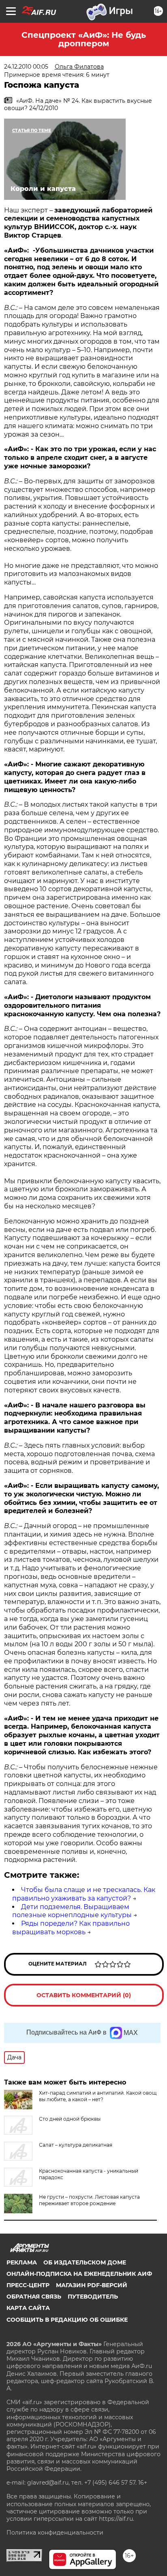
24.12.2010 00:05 (26, 67)
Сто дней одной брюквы (70, 2119)
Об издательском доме (85, 2262)
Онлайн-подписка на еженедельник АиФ (79, 2274)
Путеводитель (93, 2297)
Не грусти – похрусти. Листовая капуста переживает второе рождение (89, 2200)
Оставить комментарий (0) (84, 1995)
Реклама (22, 2262)
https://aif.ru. (117, 2519)
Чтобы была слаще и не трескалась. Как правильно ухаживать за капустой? (84, 1894)
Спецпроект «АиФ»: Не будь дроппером (84, 39)
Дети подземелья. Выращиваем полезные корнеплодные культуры (72, 1911)
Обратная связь (34, 2297)
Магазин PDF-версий (92, 2285)
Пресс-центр (28, 2285)
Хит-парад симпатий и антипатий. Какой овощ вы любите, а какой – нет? (98, 2096)
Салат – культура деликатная (76, 2145)
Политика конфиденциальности (55, 2533)
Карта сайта (28, 2308)
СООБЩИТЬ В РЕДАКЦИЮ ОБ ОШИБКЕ (67, 2320)
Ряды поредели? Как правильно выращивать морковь (71, 1928)
